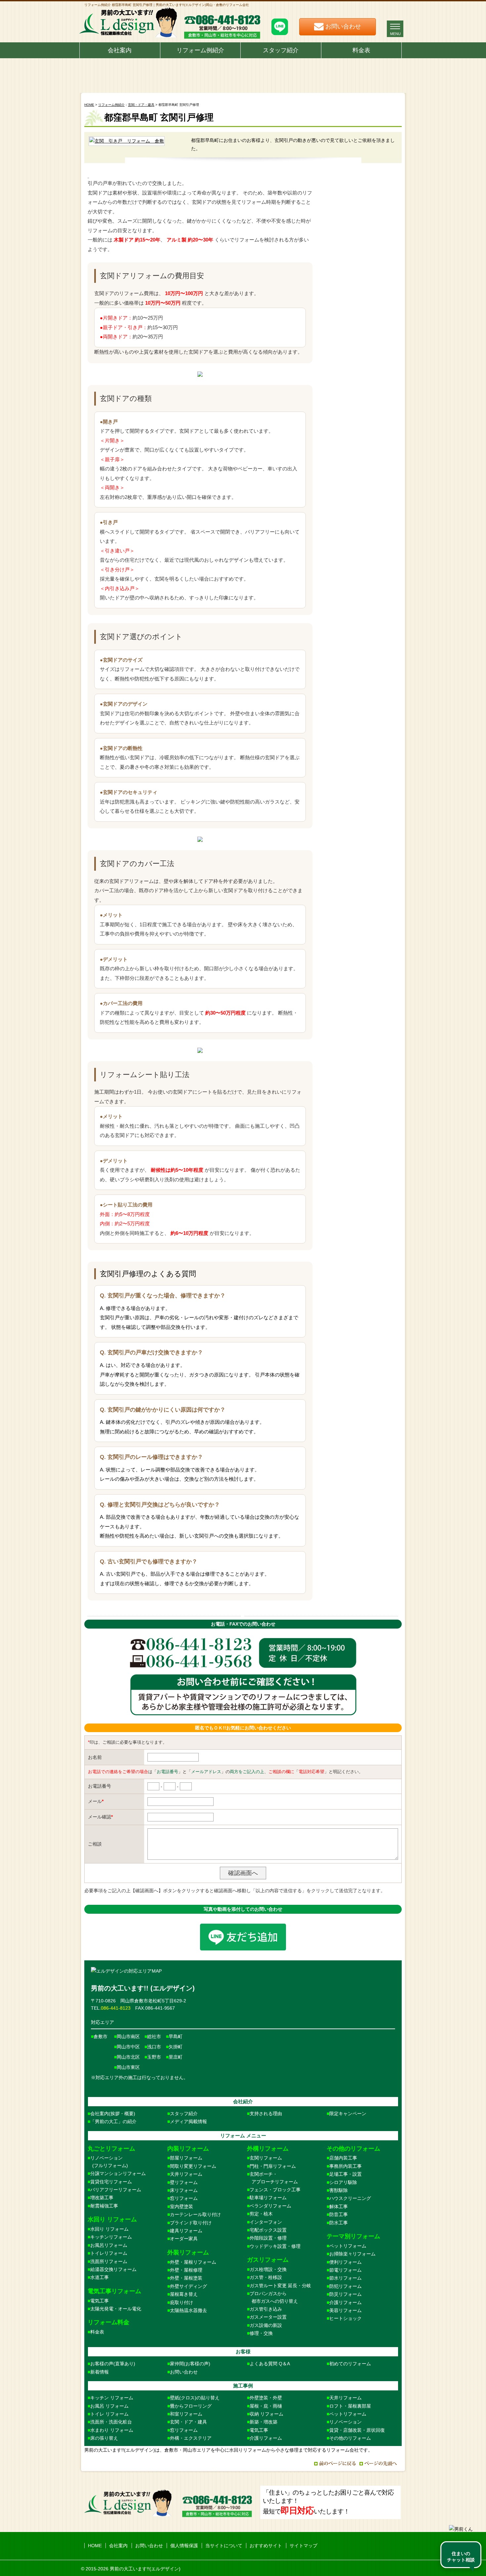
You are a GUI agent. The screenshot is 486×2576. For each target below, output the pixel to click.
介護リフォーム (345, 2302)
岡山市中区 (128, 2047)
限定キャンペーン (348, 2114)
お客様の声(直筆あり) (113, 2364)
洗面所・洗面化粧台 (111, 2422)
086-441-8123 (116, 2008)
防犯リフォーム (345, 2286)
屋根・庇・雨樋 (266, 2406)
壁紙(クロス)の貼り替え (195, 2398)
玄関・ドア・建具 (141, 105)
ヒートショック (345, 2318)
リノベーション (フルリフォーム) (108, 2161)
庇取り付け (182, 2302)
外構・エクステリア (191, 2438)
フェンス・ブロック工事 (275, 2190)
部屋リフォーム (186, 2158)
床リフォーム (184, 2190)
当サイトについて (224, 2546)
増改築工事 (102, 2198)
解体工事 (339, 2206)
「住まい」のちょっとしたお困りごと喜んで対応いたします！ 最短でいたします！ (328, 2502)
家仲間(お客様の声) (190, 2364)
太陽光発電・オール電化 (116, 2309)
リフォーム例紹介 (200, 50)
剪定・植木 (261, 2214)
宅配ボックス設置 (268, 2230)
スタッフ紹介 (281, 50)
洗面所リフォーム (109, 2261)
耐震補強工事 (104, 2206)
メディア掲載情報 (188, 2121)
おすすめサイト (266, 2546)
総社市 (154, 2036)
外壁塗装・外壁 (266, 2398)
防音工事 (339, 2214)
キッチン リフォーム (112, 2398)
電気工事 (100, 2301)
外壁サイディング (188, 2286)
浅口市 (154, 2047)
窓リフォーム (184, 2198)
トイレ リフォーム (109, 2414)
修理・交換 (261, 2333)
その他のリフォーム (350, 2438)
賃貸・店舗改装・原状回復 (357, 2430)
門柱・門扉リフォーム (273, 2166)
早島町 (176, 2036)
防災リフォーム (345, 2294)
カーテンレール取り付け (195, 2214)
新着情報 (100, 2372)
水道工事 (100, 2277)
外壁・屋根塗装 (186, 2278)
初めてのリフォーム (350, 2364)
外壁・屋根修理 (186, 2270)
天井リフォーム (186, 2174)
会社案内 (120, 50)
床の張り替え (104, 2438)
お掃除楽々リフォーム (352, 2254)
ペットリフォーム (348, 2246)
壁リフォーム (184, 2182)
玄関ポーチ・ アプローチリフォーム (272, 2178)
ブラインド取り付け (191, 2223)
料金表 (361, 50)
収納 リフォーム (266, 2414)
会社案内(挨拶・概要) (113, 2114)
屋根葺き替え (184, 2294)
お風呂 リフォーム (109, 2406)
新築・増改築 (263, 2422)
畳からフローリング (191, 2406)
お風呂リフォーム (109, 2245)
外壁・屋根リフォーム (193, 2262)
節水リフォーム (345, 2278)
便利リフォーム (345, 2262)
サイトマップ (304, 2546)
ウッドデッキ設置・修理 (275, 2246)
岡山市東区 (128, 2067)
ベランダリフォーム (270, 2206)
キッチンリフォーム (111, 2237)
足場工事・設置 (345, 2174)
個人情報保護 (184, 2546)
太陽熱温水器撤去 (188, 2310)
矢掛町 (176, 2047)
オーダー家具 (184, 2239)
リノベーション (345, 2422)
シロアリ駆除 (343, 2182)
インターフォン (266, 2222)
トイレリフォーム (109, 2253)
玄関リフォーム (266, 2158)
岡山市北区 (128, 2057)
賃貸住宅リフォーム (111, 2182)
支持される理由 (266, 2114)
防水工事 (339, 2223)
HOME (89, 105)
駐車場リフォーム (268, 2198)
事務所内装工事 (345, 2166)
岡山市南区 (128, 2036)
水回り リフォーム (109, 2229)
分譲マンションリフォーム (118, 2173)
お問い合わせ (184, 2372)
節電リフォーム (345, 2270)
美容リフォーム (345, 2310)
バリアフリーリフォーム (116, 2190)
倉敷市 (101, 2036)
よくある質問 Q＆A (270, 2364)
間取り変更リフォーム (193, 2166)
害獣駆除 (339, 2190)
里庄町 (176, 2057)
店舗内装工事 (343, 2158)
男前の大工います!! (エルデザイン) (143, 1988)
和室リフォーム (186, 2414)
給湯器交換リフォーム (113, 2269)
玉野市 (154, 2057)
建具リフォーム (186, 2231)
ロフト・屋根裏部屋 (350, 2406)
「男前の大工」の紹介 (113, 2121)
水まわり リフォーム (112, 2430)
